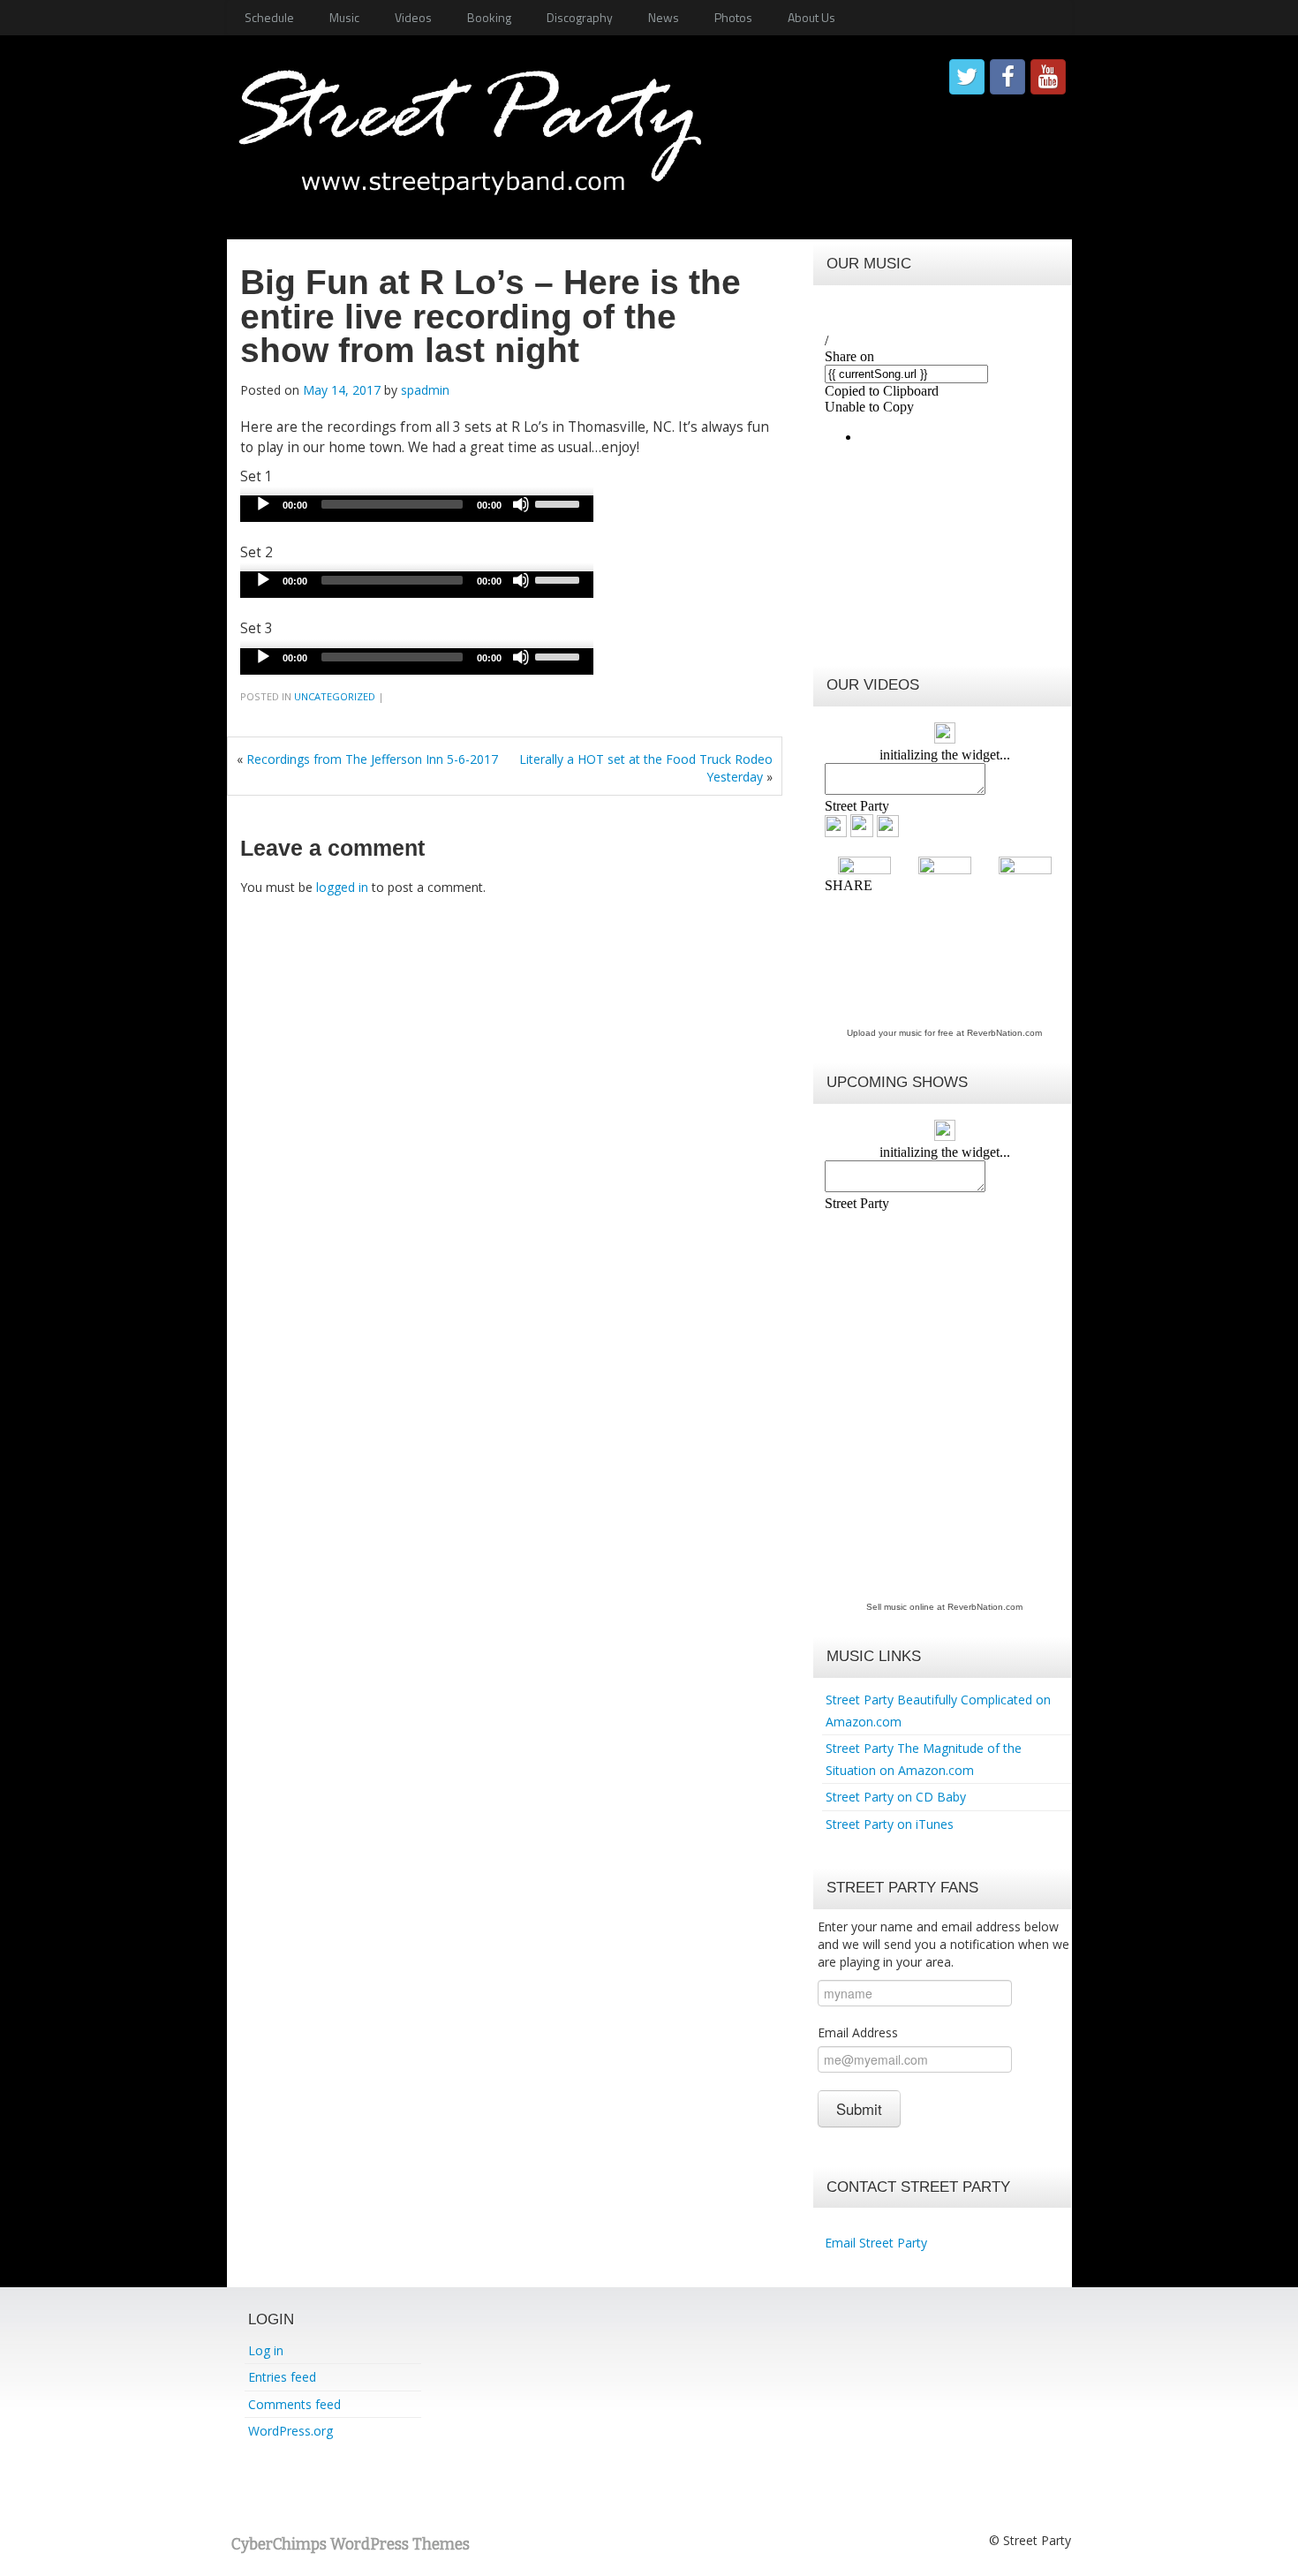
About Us (811, 17)
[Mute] (521, 504)
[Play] (263, 504)
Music (344, 17)
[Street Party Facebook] (1007, 77)
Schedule (269, 17)
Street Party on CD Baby (896, 1797)
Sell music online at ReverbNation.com (944, 1607)
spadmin (425, 390)
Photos (733, 17)
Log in (266, 2350)
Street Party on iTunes (890, 1824)
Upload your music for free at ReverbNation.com (944, 1033)
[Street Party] (469, 122)
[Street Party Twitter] (967, 77)
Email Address (858, 2032)
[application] (417, 509)
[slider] (560, 502)
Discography (580, 17)
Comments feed (294, 2404)
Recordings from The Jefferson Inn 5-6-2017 (372, 759)
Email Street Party (876, 2243)
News (664, 17)
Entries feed (282, 2377)
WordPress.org (291, 2431)
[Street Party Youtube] (1048, 77)
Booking (489, 17)
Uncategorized (335, 696)
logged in (342, 887)
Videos (413, 17)
